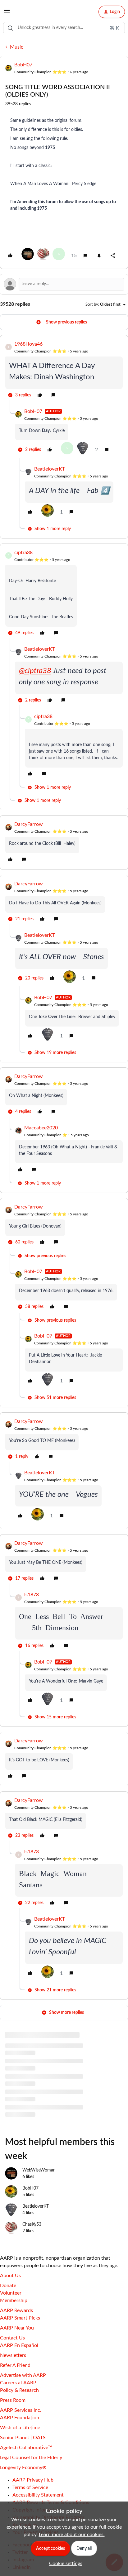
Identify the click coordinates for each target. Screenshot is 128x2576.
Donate (8, 2286)
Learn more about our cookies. (72, 2535)
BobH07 (23, 65)
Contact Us (12, 2338)
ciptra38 (23, 553)
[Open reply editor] (64, 284)
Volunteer (11, 2293)
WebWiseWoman (39, 2170)
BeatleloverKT (50, 469)
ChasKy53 (32, 2224)
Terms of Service (30, 2487)
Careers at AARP (18, 2383)
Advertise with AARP (23, 2375)
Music (17, 47)
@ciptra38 (35, 671)
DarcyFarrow (29, 824)
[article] (64, 370)
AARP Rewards (16, 2310)
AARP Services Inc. (21, 2410)
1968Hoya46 (28, 344)
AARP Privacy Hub (33, 2480)
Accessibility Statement (38, 2495)
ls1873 (32, 1595)
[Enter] (10, 28)
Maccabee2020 (41, 1128)
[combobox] (64, 28)
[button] (7, 13)
